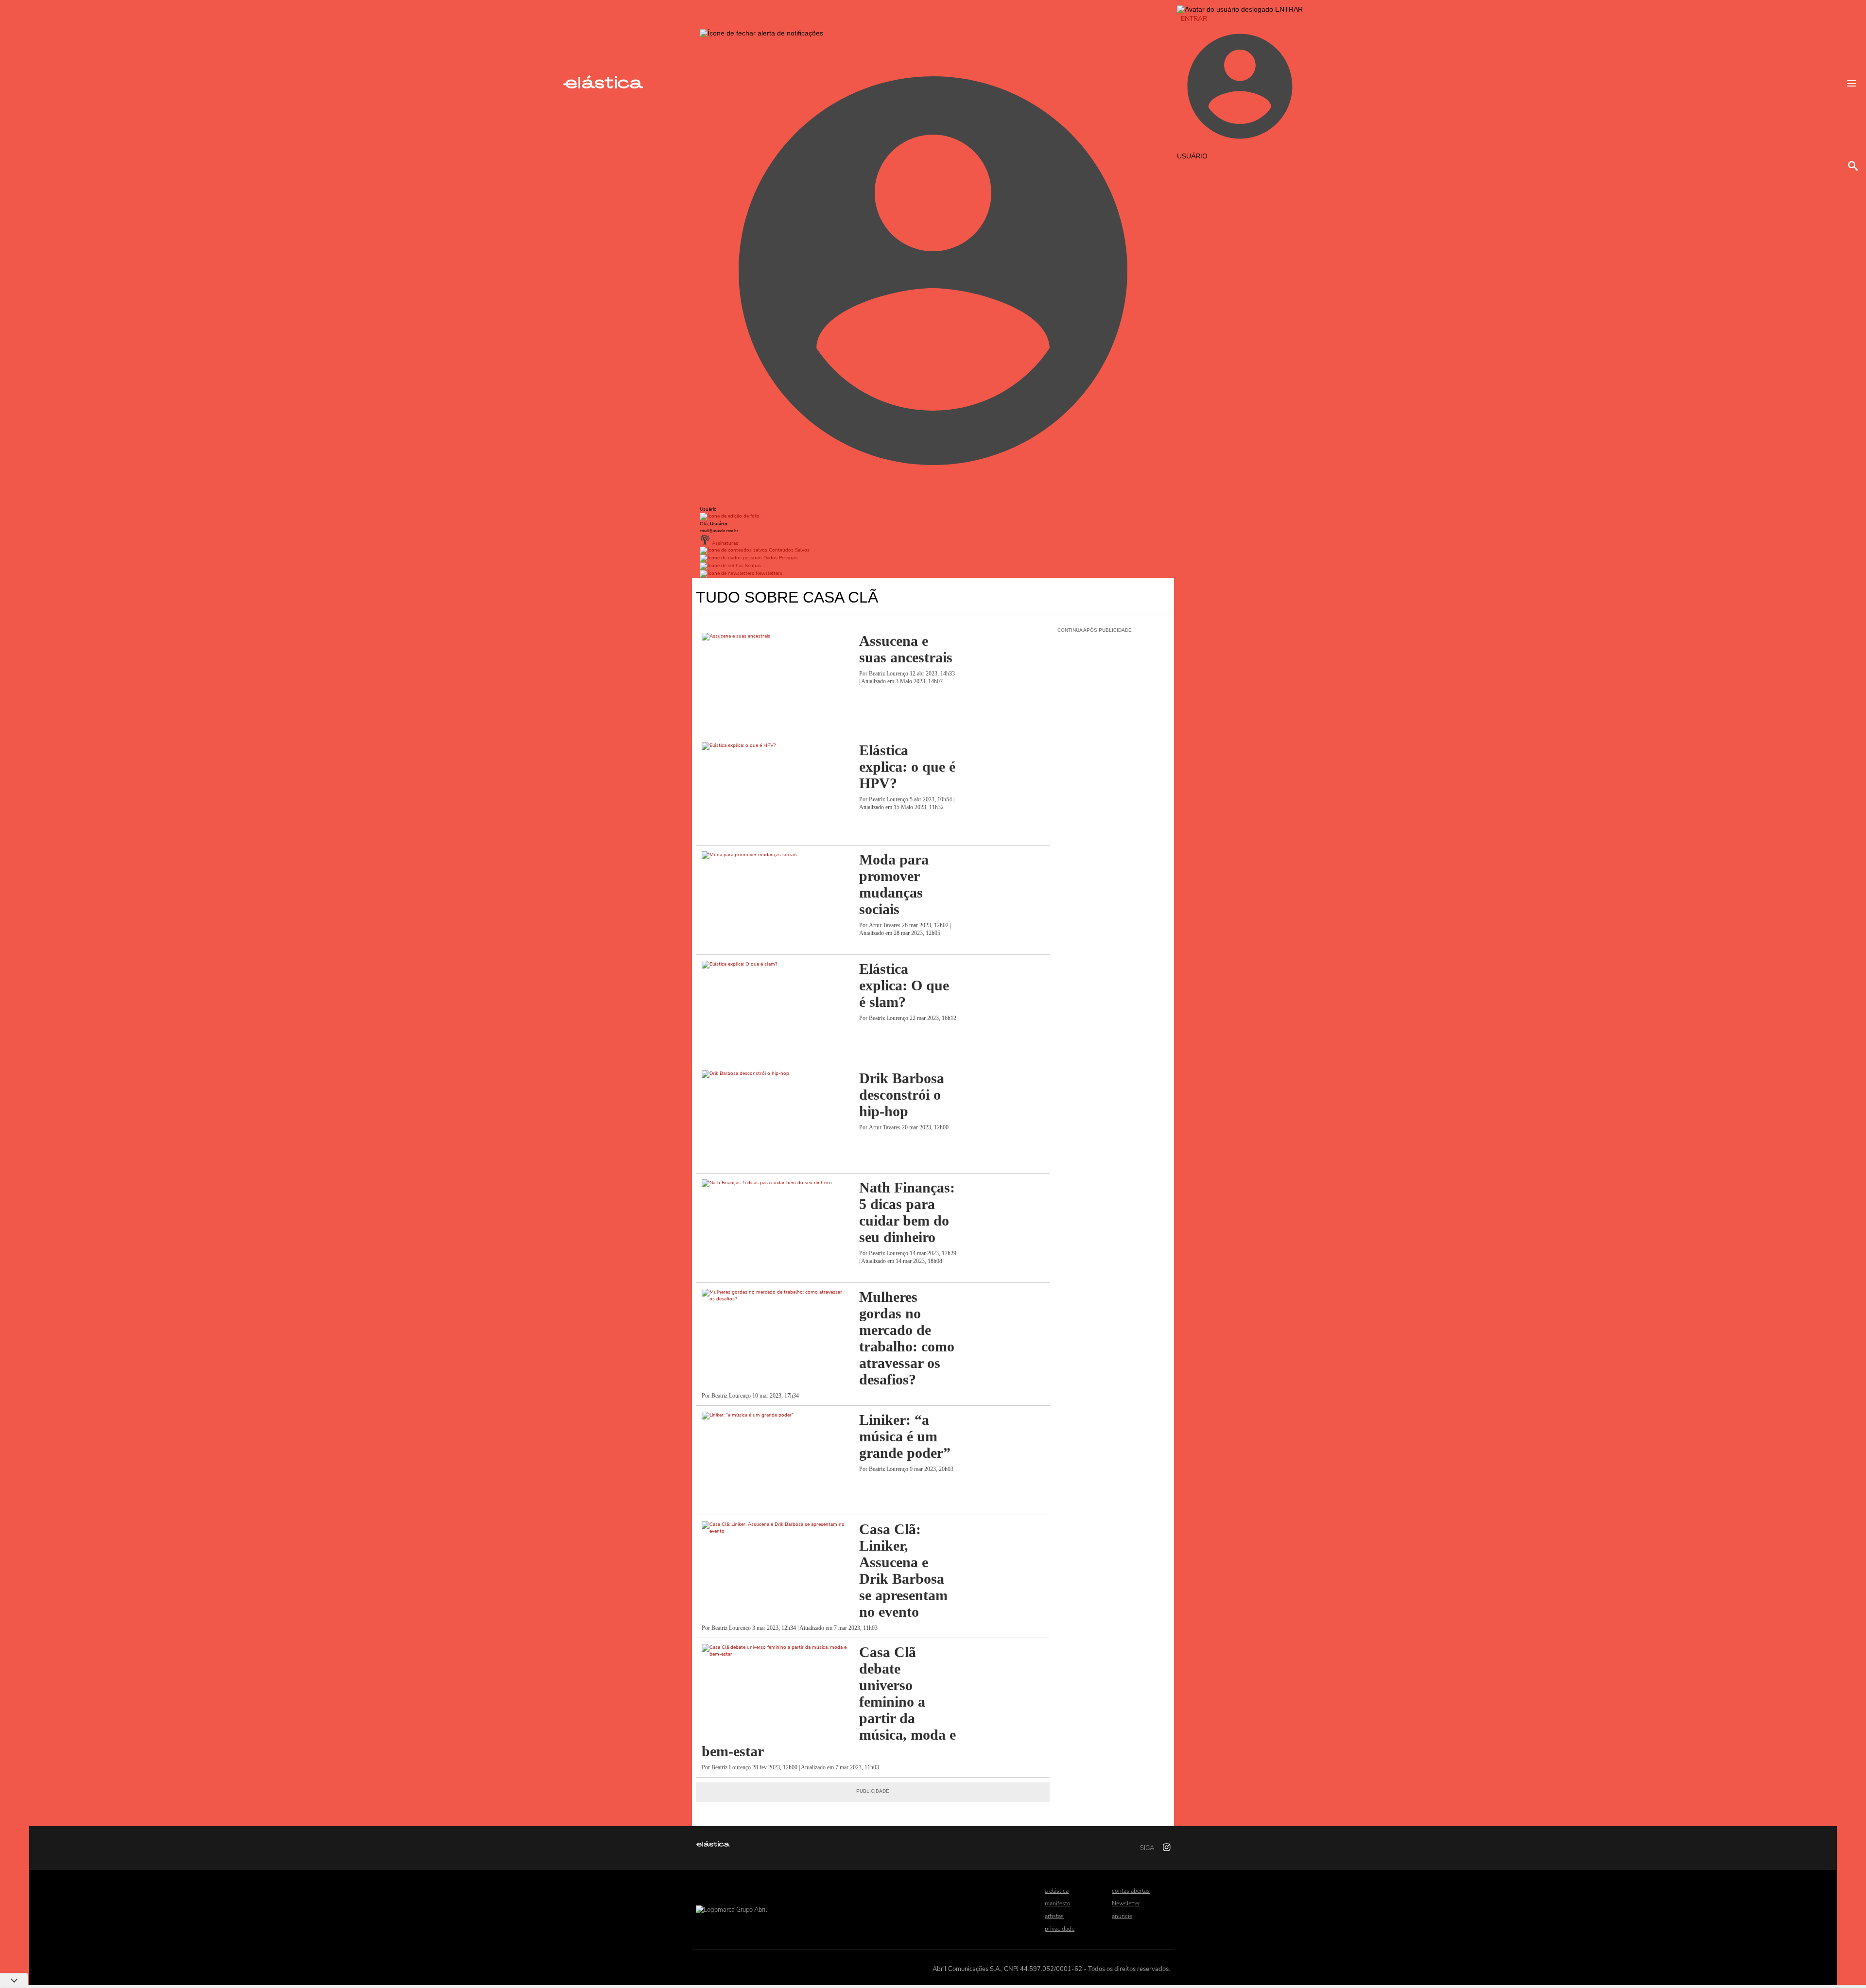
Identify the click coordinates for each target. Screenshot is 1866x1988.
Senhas (752, 566)
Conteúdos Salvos (788, 550)
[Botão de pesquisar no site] (1853, 166)
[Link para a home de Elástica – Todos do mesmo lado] (603, 86)
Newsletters (768, 573)
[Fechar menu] (761, 33)
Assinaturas (724, 543)
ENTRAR (1194, 19)
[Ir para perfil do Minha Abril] (933, 517)
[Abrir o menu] (1852, 83)
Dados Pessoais (780, 558)
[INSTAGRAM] (1163, 1848)
